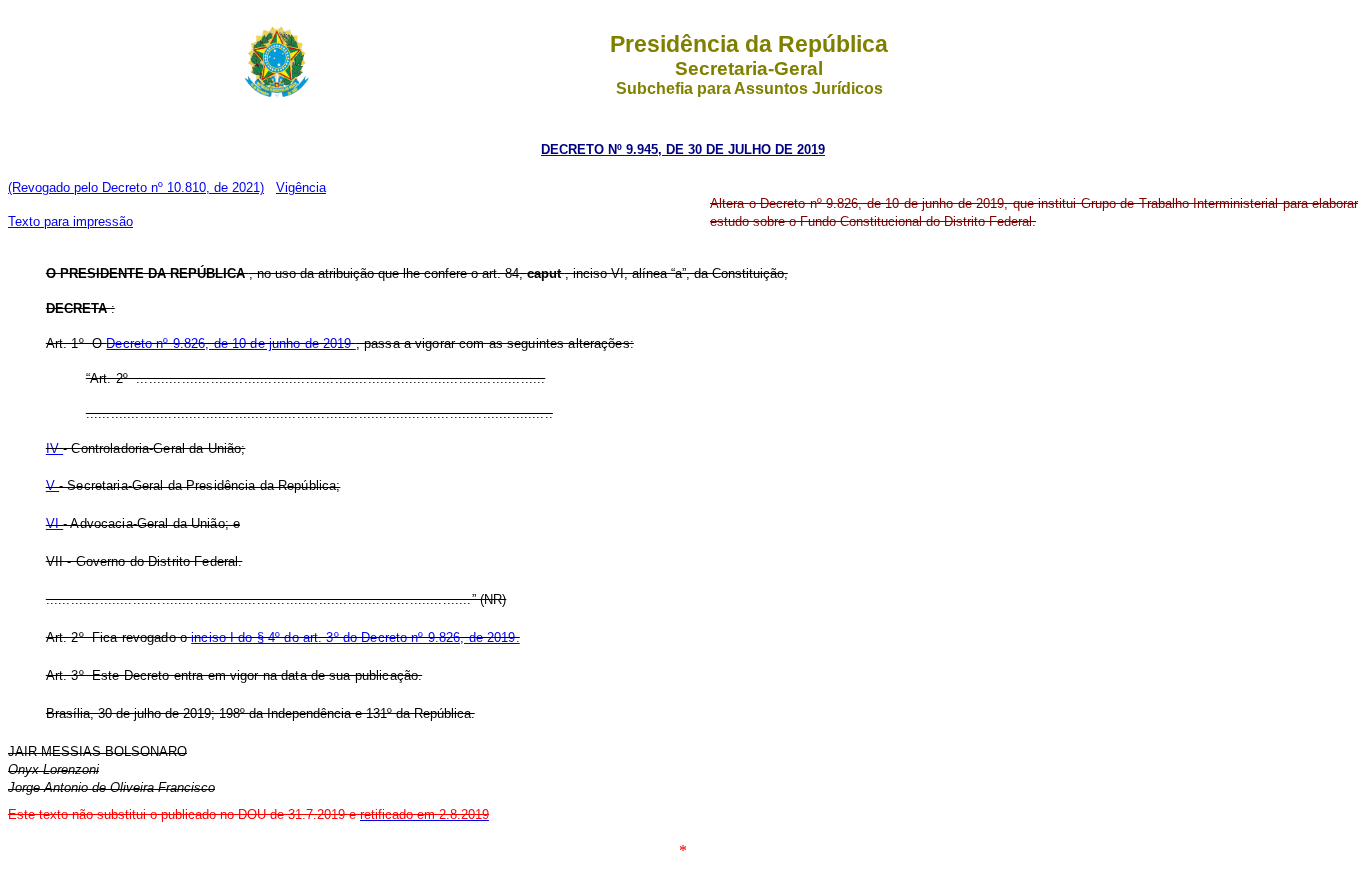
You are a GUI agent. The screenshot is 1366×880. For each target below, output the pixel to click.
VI (54, 523)
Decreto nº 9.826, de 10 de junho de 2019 (230, 343)
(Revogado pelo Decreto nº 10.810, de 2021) (136, 187)
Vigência (301, 187)
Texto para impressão (70, 221)
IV (54, 448)
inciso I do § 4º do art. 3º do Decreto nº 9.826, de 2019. (355, 637)
